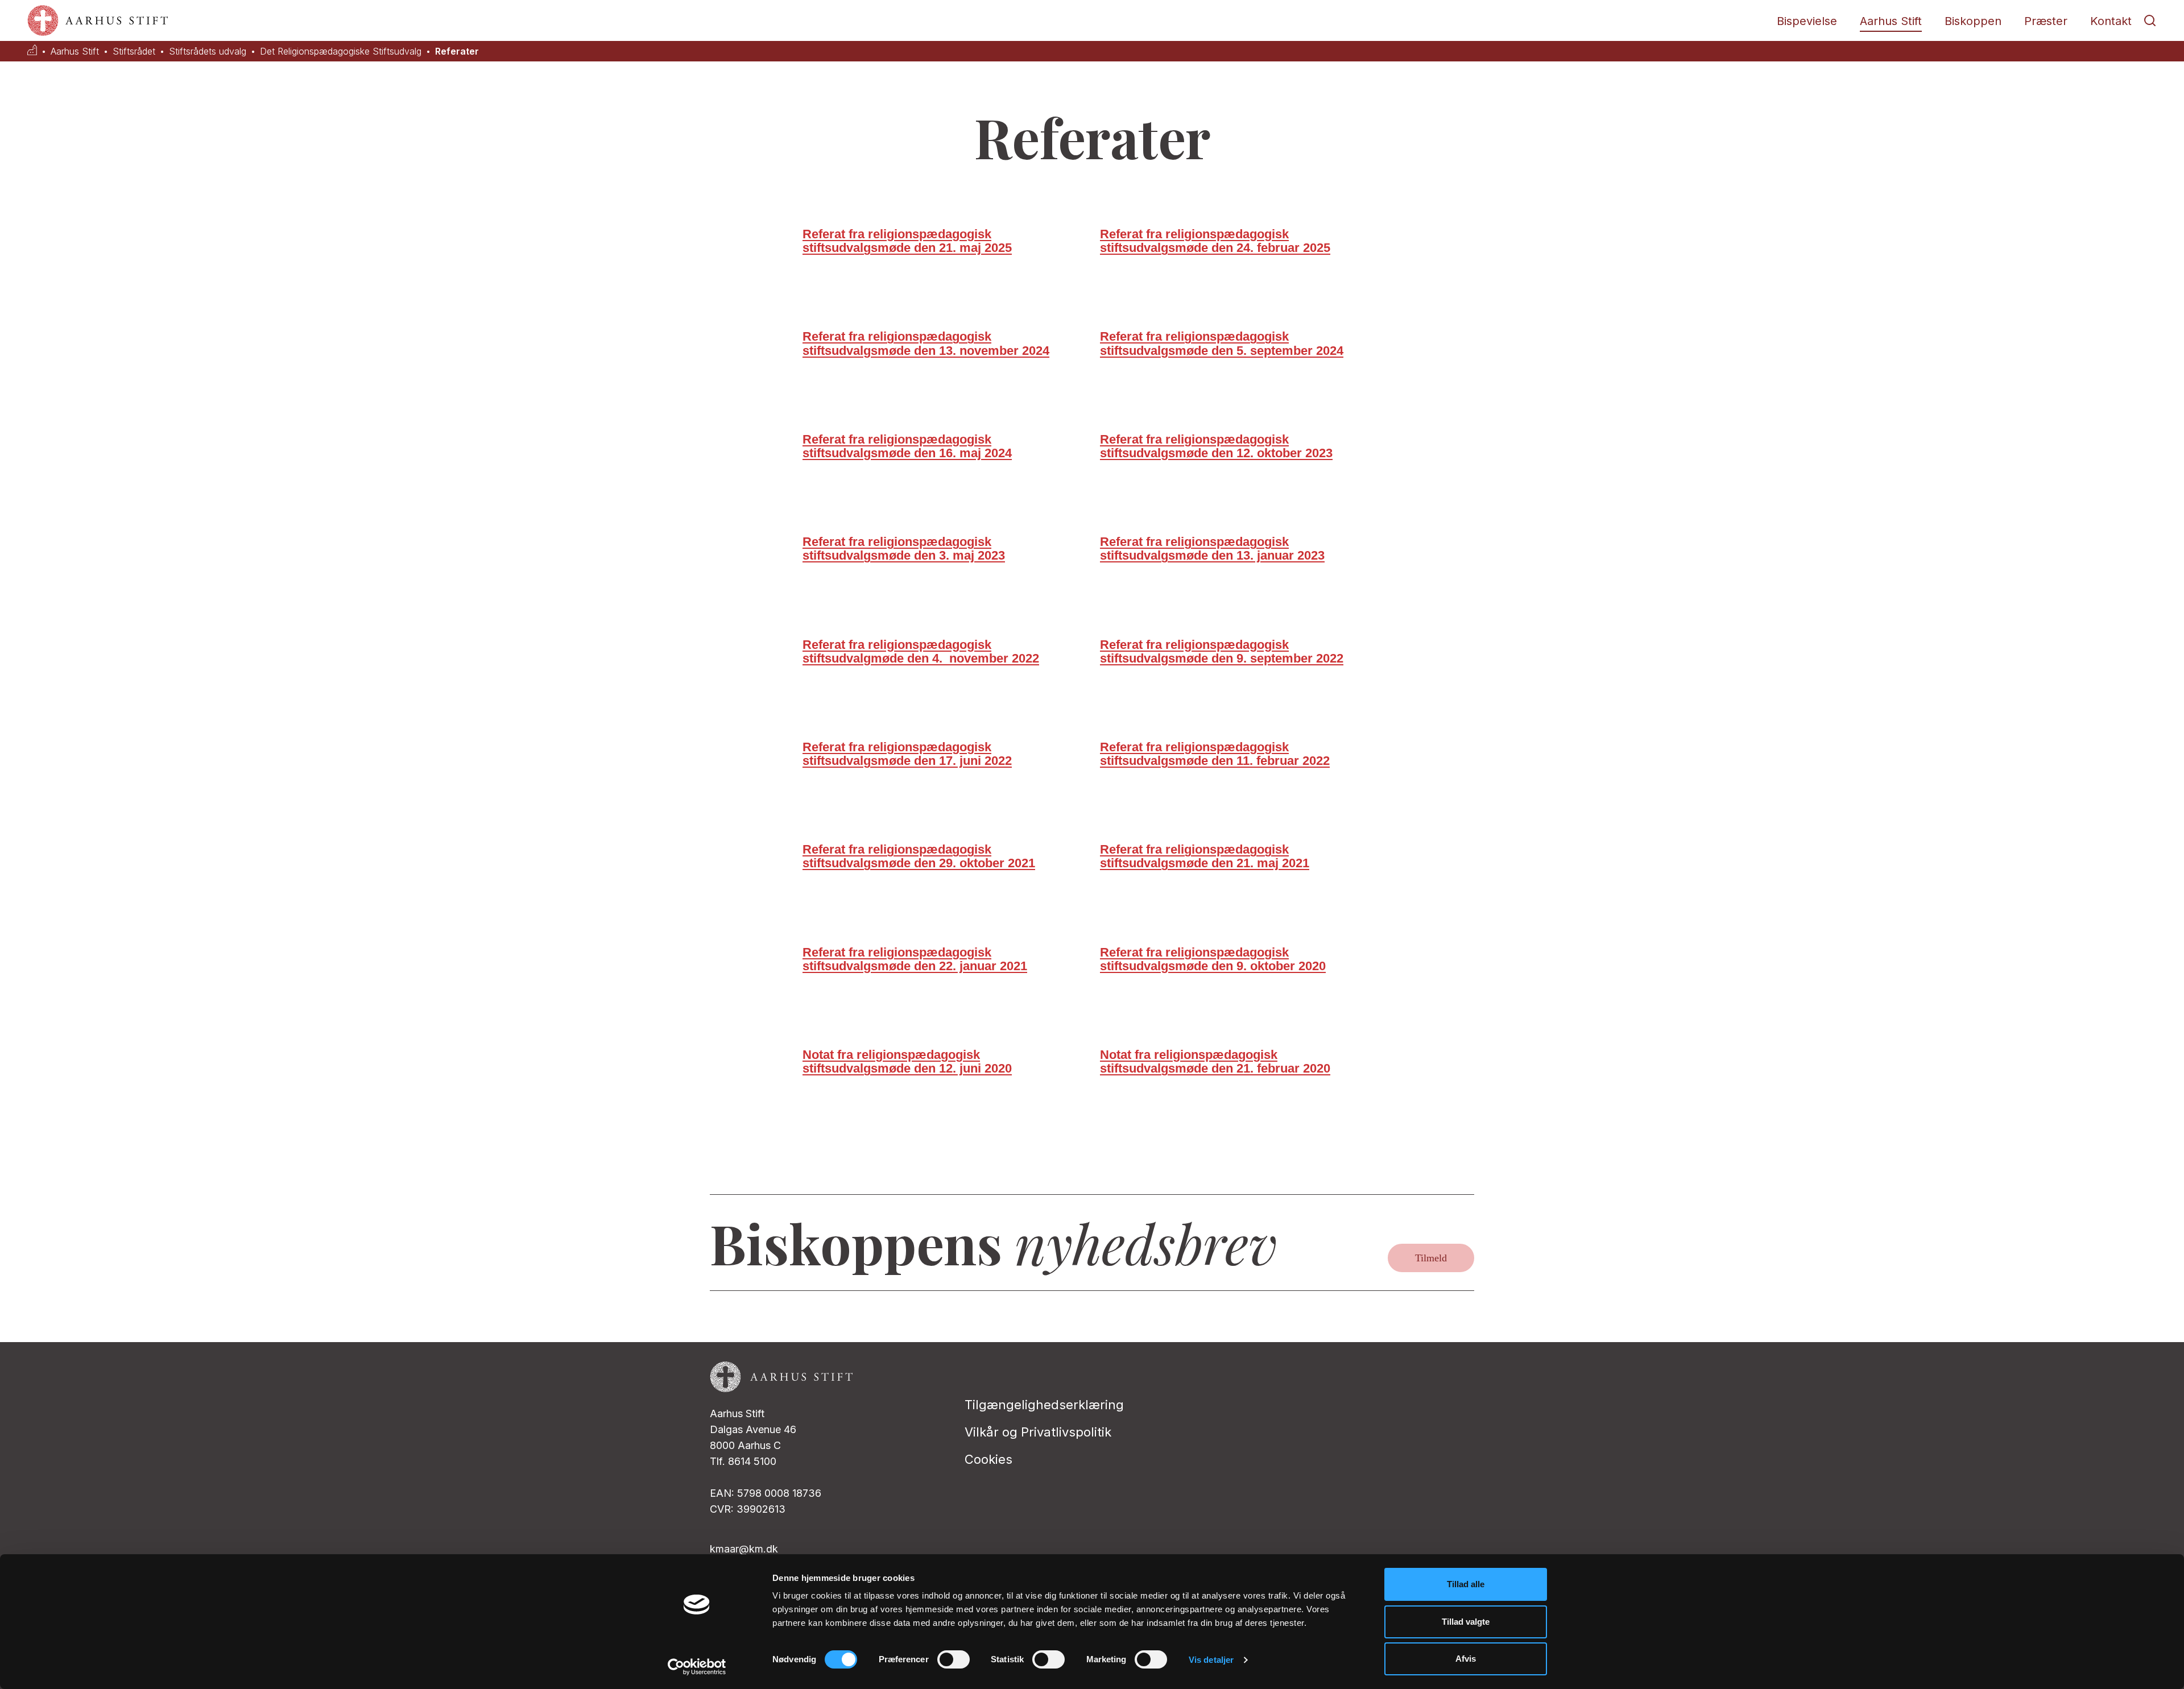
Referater (457, 51)
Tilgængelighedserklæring (1044, 1405)
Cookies (988, 1459)
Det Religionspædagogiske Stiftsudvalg (341, 51)
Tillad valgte (1466, 1622)
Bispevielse (1807, 21)
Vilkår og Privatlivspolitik (1038, 1432)
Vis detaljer (1211, 1660)
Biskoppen (1973, 21)
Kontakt (2111, 21)
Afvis (1466, 1659)
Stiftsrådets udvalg (208, 51)
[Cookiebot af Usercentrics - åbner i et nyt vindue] (697, 1667)
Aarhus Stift (1891, 21)
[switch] (954, 1659)
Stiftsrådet (134, 51)
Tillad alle (1466, 1584)
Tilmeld (1431, 1258)
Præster (2046, 21)
